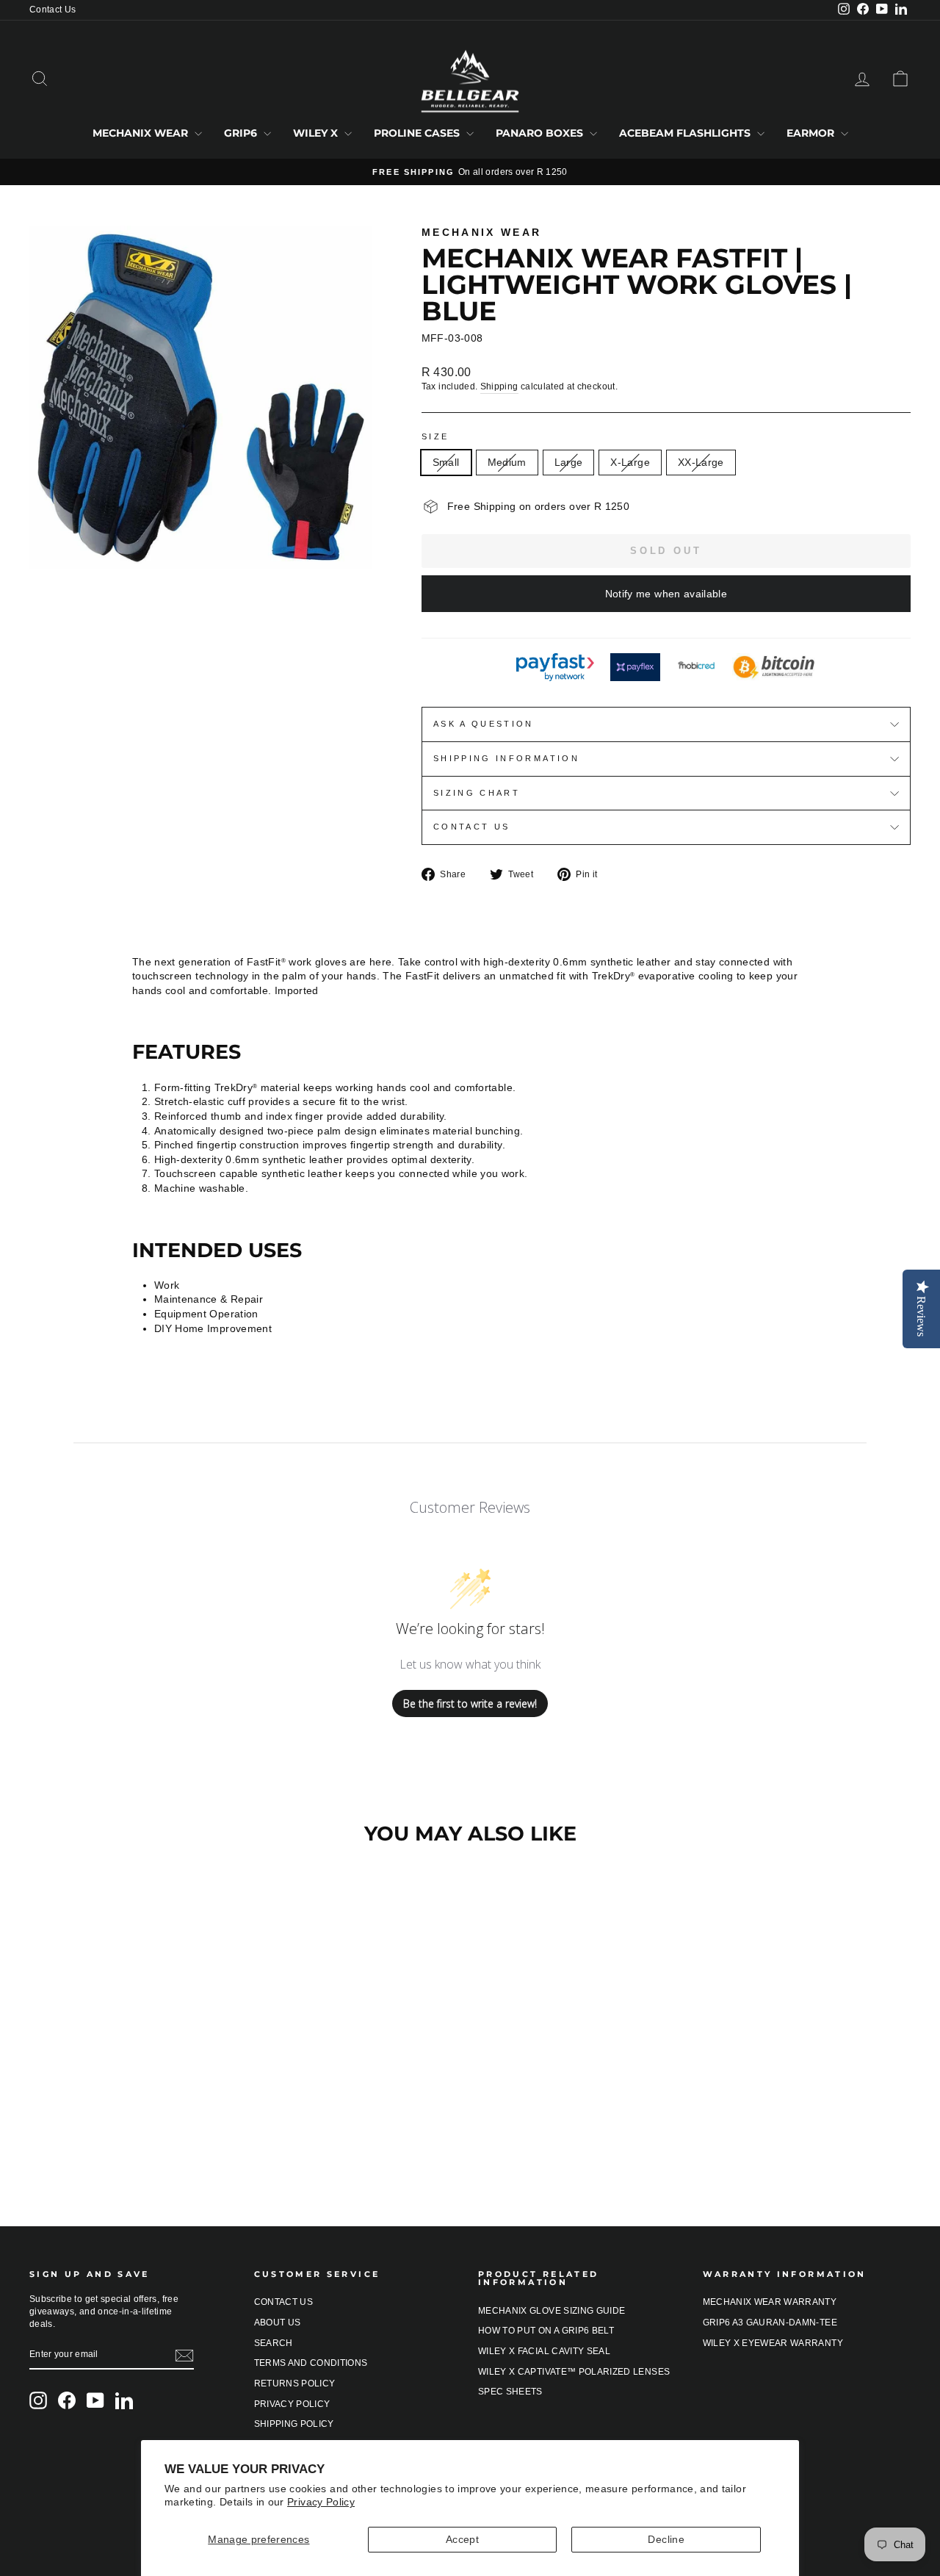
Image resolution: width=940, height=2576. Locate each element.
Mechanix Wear (482, 232)
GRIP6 (242, 133)
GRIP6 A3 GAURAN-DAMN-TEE (770, 2323)
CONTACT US (284, 2302)
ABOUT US (278, 2323)
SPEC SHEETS (510, 2392)
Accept (462, 2539)
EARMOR (812, 133)
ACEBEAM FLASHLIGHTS (686, 133)
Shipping (499, 386)
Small (446, 462)
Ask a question (484, 724)
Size (435, 436)
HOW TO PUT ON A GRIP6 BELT (546, 2331)
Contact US (472, 827)
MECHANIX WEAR (142, 133)
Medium (507, 462)
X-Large (630, 462)
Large (569, 462)
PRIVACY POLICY (292, 2404)
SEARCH (274, 2343)
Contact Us (53, 10)
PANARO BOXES (541, 133)
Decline (666, 2539)
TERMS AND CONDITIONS (311, 2363)
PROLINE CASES (418, 133)
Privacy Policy (321, 2502)
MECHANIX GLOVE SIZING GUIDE (552, 2311)
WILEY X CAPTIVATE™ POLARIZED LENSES (574, 2372)
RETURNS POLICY (295, 2383)
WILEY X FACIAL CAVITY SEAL (544, 2351)
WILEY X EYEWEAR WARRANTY (773, 2343)
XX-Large (701, 462)
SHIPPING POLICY (294, 2424)
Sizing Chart (477, 793)
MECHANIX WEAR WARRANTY (770, 2302)
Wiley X (317, 133)
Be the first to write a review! (470, 1703)
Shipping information (506, 758)
